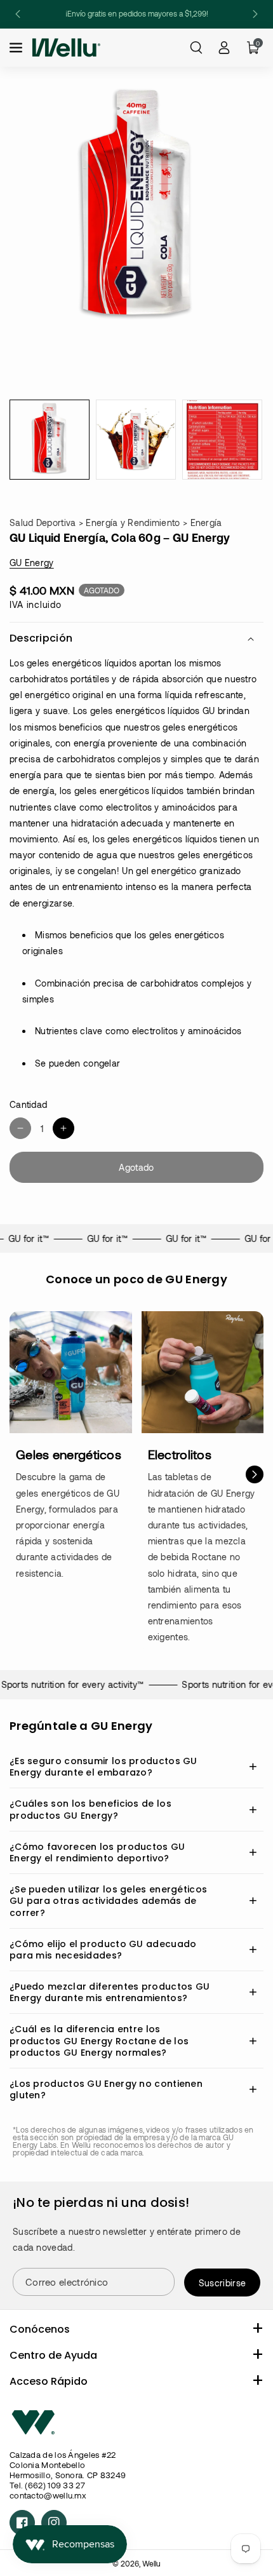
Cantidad (28, 1104)
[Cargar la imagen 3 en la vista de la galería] (222, 440)
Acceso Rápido (49, 2381)
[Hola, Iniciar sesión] (224, 48)
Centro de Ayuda (53, 2355)
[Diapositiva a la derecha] (255, 1474)
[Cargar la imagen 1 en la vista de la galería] (50, 440)
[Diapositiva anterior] (18, 14)
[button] (17, 48)
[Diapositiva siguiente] (255, 14)
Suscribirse (222, 2283)
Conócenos (40, 2329)
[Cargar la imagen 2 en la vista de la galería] (136, 440)
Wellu (151, 2563)
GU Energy (32, 563)
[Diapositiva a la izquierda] (18, 1474)
